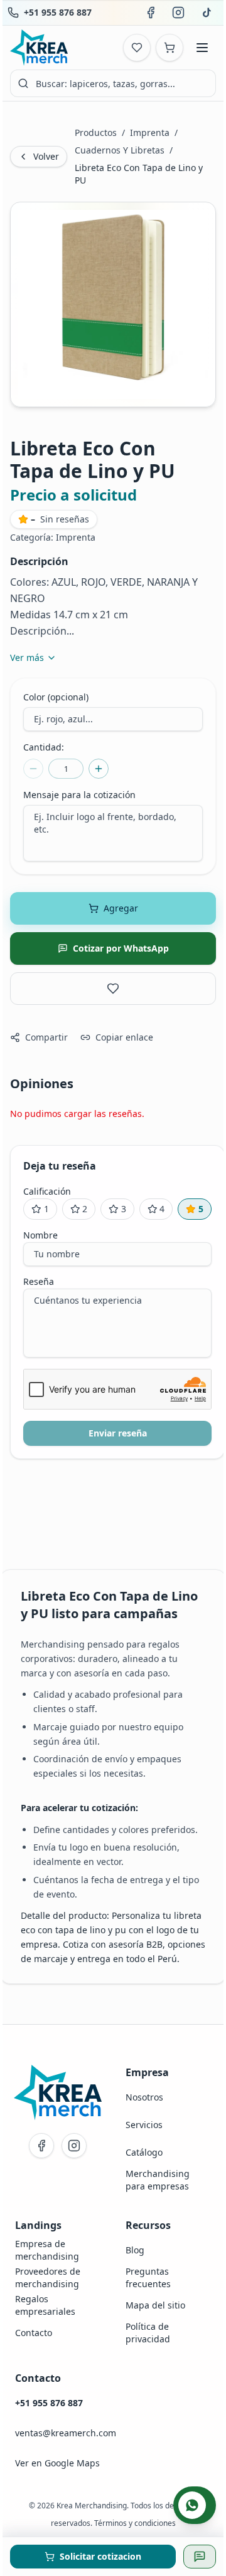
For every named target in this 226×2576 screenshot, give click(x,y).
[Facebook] (41, 2146)
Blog (135, 2250)
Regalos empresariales (45, 2305)
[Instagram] (74, 2146)
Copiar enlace (124, 1037)
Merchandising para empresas (158, 2180)
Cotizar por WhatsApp (121, 948)
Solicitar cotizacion (100, 2556)
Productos (96, 132)
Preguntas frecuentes (148, 2277)
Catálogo (144, 2152)
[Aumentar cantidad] (99, 769)
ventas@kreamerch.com (66, 2433)
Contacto (34, 2333)
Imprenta (150, 132)
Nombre (40, 1235)
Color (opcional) (56, 697)
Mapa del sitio (155, 2305)
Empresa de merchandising (47, 2250)
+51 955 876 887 (58, 12)
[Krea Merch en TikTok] (206, 13)
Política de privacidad (148, 2333)
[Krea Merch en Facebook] (151, 13)
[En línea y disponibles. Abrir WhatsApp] (195, 2505)
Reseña (39, 1281)
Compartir (46, 1037)
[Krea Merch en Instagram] (178, 13)
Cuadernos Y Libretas (120, 150)
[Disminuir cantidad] (33, 769)
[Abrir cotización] (169, 48)
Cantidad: (44, 747)
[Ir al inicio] (58, 2092)
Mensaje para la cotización (79, 795)
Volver (46, 156)
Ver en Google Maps (57, 2463)
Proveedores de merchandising (48, 2277)
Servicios (144, 2125)
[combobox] (113, 83)
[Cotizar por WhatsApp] (200, 2557)
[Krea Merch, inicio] (39, 48)
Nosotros (144, 2097)
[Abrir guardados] (137, 48)
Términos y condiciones (135, 2523)
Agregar (121, 908)
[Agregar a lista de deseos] (113, 989)
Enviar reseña (118, 1433)
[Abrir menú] (202, 48)
